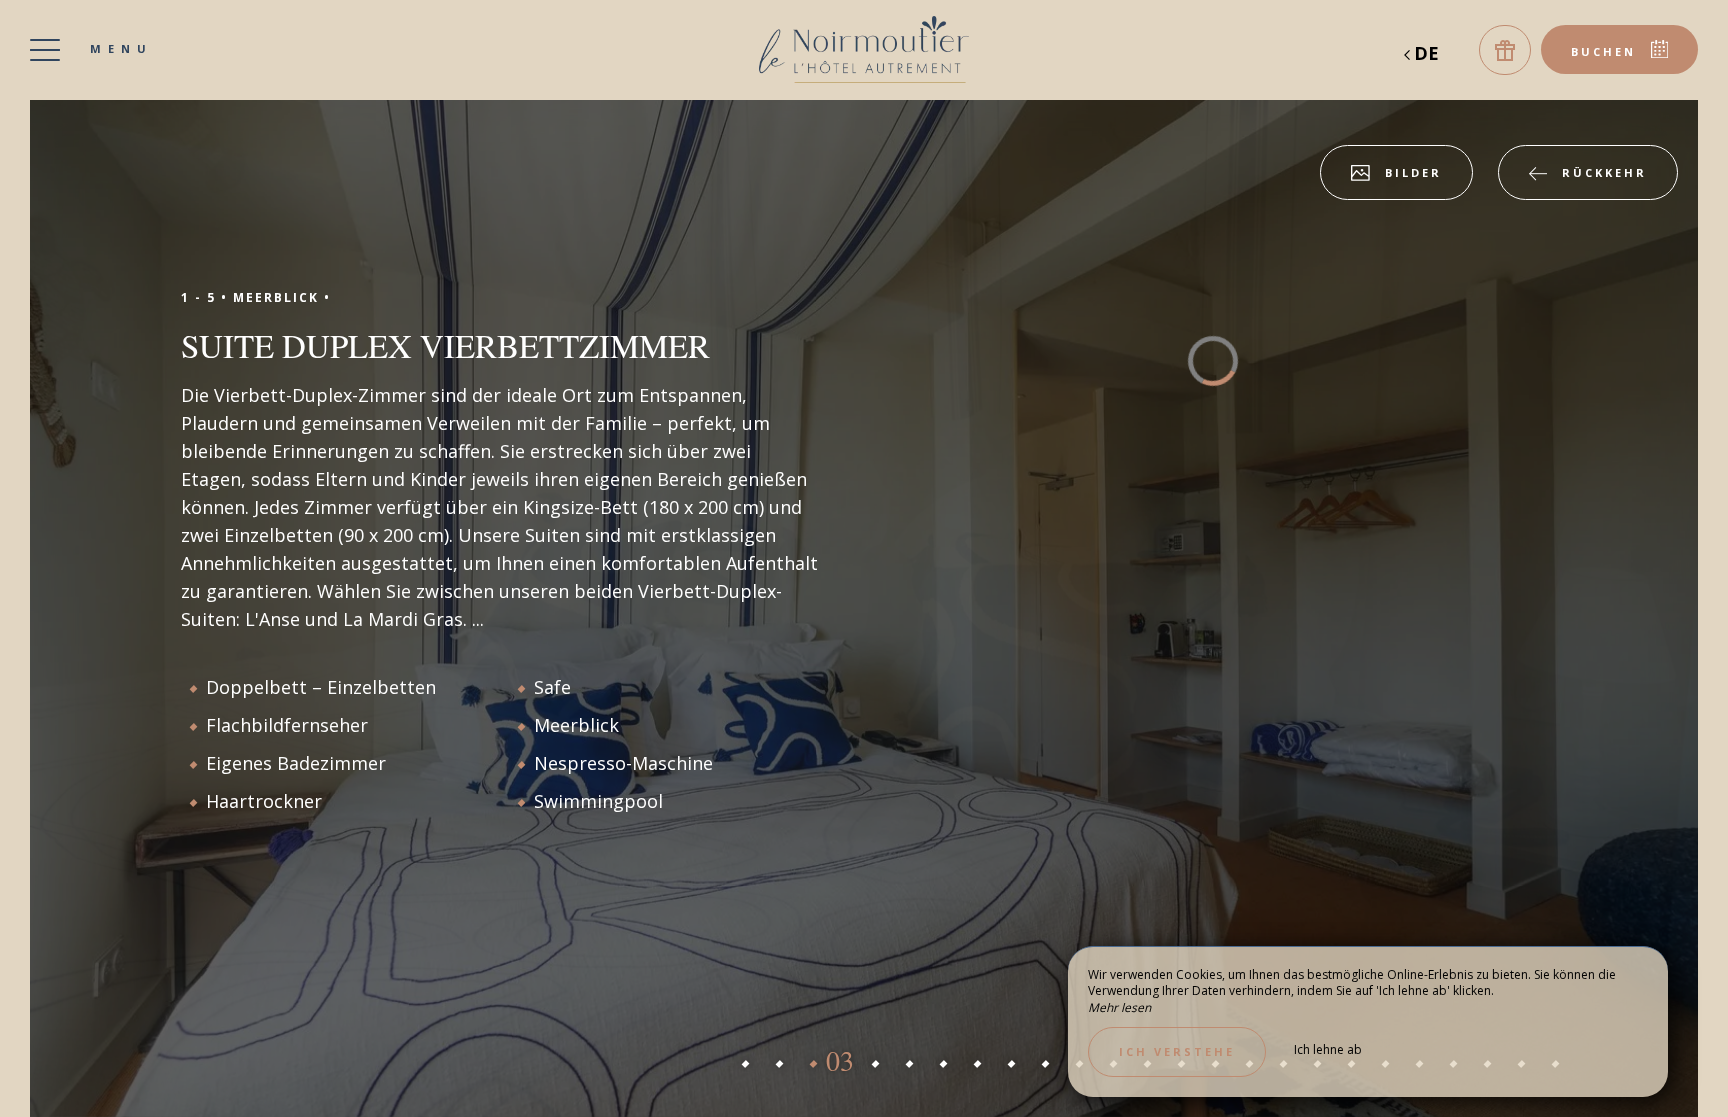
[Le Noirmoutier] (864, 50)
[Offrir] (1505, 50)
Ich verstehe (1177, 1051)
